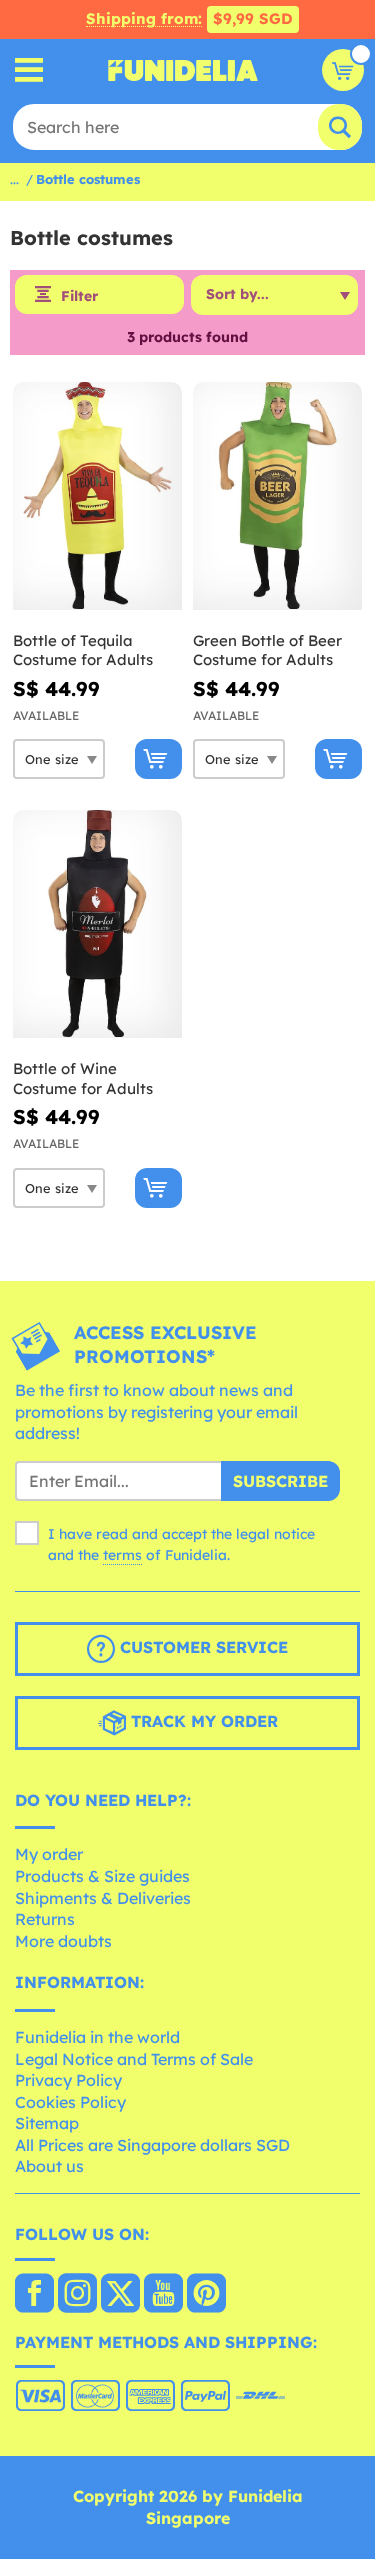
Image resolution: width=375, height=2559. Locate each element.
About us (49, 2166)
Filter (79, 296)
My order (49, 1854)
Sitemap (47, 2123)
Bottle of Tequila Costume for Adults (83, 650)
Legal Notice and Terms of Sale (134, 2059)
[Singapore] (34, 2295)
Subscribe (280, 1481)
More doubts (63, 1941)
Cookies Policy (70, 2102)
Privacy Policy (68, 2080)
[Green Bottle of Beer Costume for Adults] (277, 496)
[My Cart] (343, 70)
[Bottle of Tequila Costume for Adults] (97, 496)
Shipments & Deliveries (103, 1898)
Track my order (202, 1721)
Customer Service (201, 1647)
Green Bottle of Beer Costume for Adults (267, 650)
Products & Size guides (102, 1876)
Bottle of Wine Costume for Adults (83, 1078)
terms (122, 1555)
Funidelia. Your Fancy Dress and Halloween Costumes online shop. (183, 70)
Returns (45, 1919)
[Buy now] (158, 759)
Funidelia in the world (97, 2037)
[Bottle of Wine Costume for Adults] (97, 924)
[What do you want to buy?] (29, 70)
